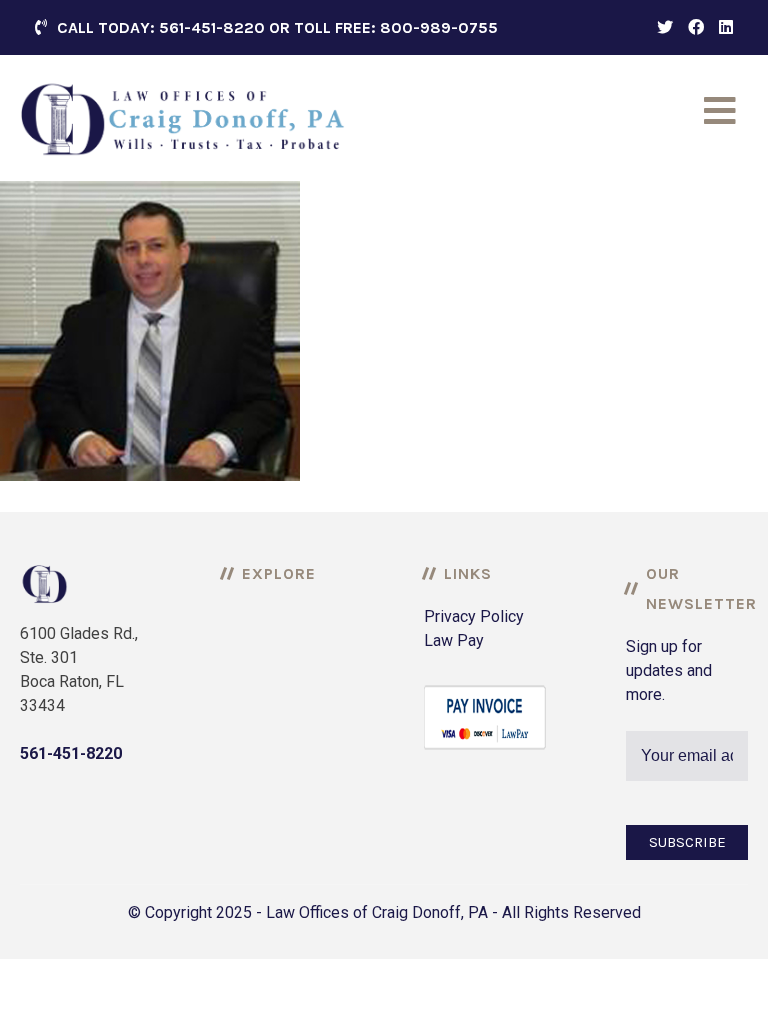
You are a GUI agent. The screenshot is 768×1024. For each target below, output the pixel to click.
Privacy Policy (474, 616)
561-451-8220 (71, 753)
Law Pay (454, 640)
